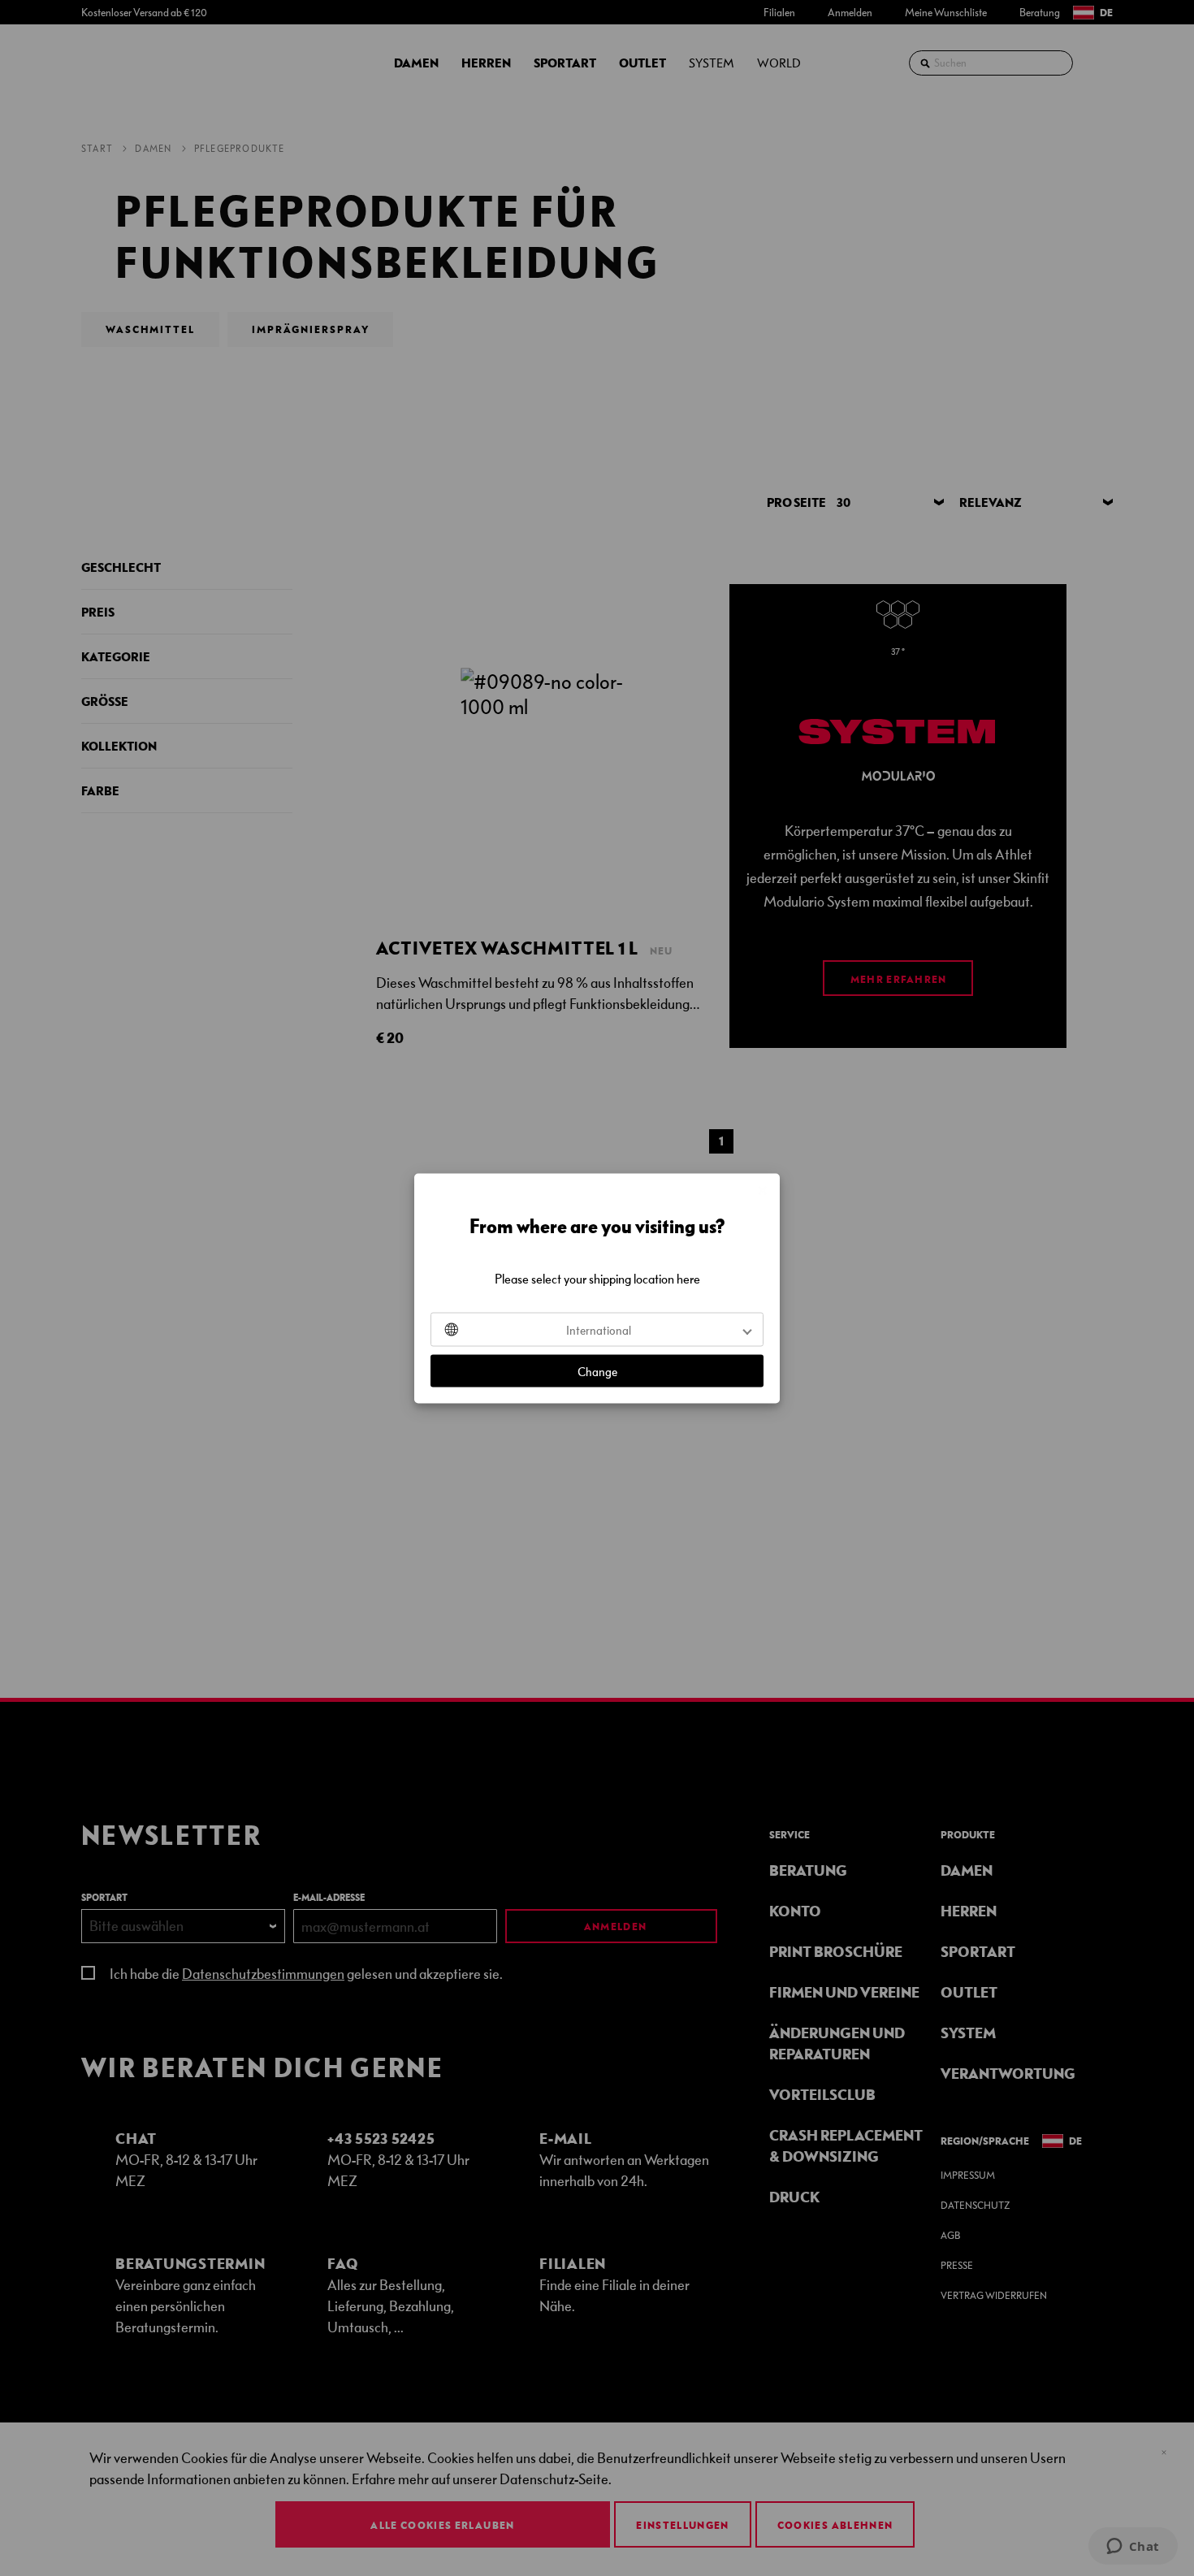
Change (597, 1370)
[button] (597, 1329)
